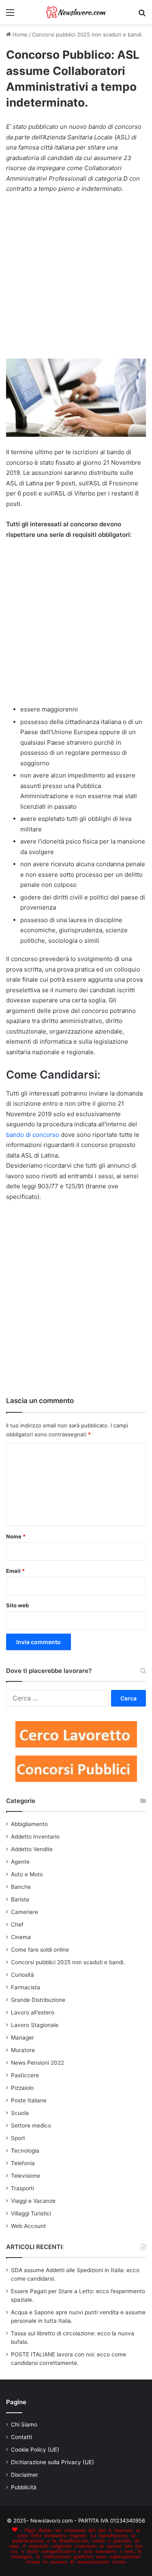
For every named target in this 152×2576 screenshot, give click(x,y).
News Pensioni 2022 (37, 2063)
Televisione (26, 2176)
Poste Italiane (29, 2100)
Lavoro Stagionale (35, 2025)
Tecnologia (25, 2151)
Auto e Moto (27, 1874)
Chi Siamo (24, 2424)
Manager (22, 2038)
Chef (17, 1925)
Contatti (21, 2437)
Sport (18, 2138)
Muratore (23, 2050)
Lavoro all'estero (33, 2012)
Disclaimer (25, 2475)
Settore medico (31, 2125)
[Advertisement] (76, 280)
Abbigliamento (29, 1824)
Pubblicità (24, 2487)
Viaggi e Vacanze (33, 2201)
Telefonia (23, 2163)
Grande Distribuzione (38, 2000)
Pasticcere (25, 2075)
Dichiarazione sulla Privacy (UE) (52, 2462)
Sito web (17, 1605)
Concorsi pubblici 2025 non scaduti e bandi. (88, 34)
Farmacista (26, 1987)
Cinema (21, 1937)
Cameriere (25, 1912)
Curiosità (22, 1975)
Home (19, 34)
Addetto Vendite (32, 1849)
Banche (21, 1887)
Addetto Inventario (35, 1837)
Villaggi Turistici (31, 2213)
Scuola (20, 2113)
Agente (20, 1862)
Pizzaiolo (22, 2088)
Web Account (28, 2226)
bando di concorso (33, 1135)
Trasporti (22, 2188)
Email (15, 1571)
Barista (20, 1899)
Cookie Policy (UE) (35, 2450)
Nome (16, 1536)
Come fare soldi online (40, 1950)
